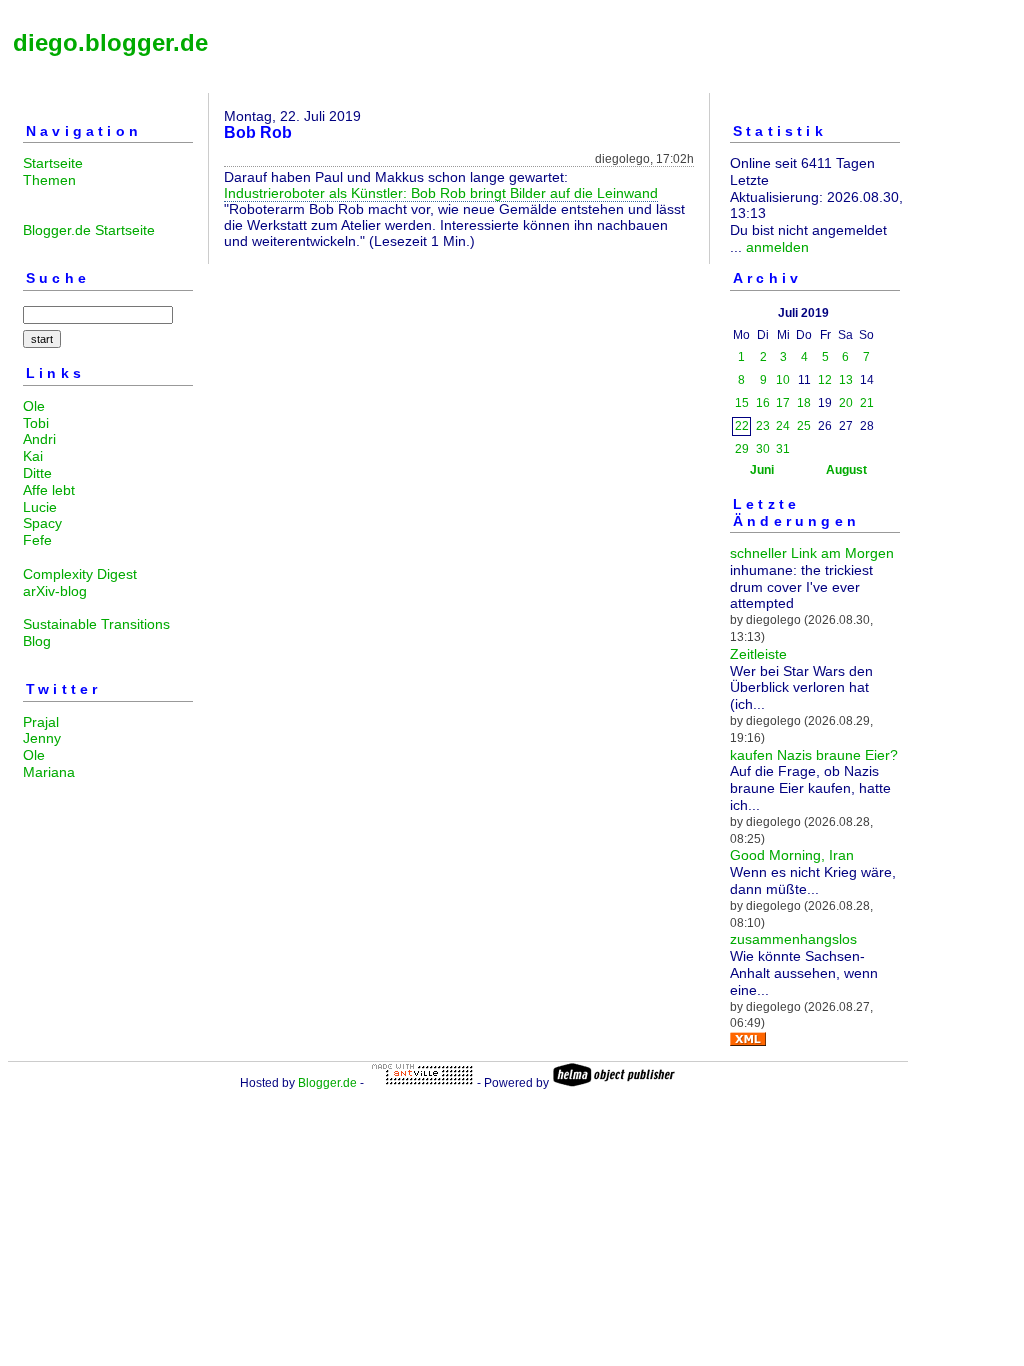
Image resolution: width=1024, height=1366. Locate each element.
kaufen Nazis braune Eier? (814, 755)
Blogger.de (327, 1083)
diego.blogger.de (110, 42)
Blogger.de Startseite (89, 230)
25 (804, 426)
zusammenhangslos (793, 939)
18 (804, 403)
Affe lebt (49, 490)
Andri (39, 439)
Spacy (42, 523)
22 (742, 426)
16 (763, 403)
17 (783, 403)
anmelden (777, 247)
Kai (33, 456)
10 (783, 380)
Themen (49, 180)
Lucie (40, 507)
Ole (34, 406)
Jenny (42, 738)
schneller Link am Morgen (812, 553)
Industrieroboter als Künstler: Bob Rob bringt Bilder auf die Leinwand (441, 193)
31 (783, 449)
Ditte (37, 473)
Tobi (36, 423)
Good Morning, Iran (792, 855)
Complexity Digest (80, 574)
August (846, 470)
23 (763, 426)
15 (742, 403)
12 (825, 380)
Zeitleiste (758, 654)
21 (867, 403)
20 (846, 403)
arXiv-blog (55, 591)
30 (763, 449)
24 (783, 426)
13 (846, 380)
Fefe (37, 540)
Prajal (41, 722)
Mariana (49, 772)
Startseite (53, 163)
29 (742, 449)
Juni (762, 470)
